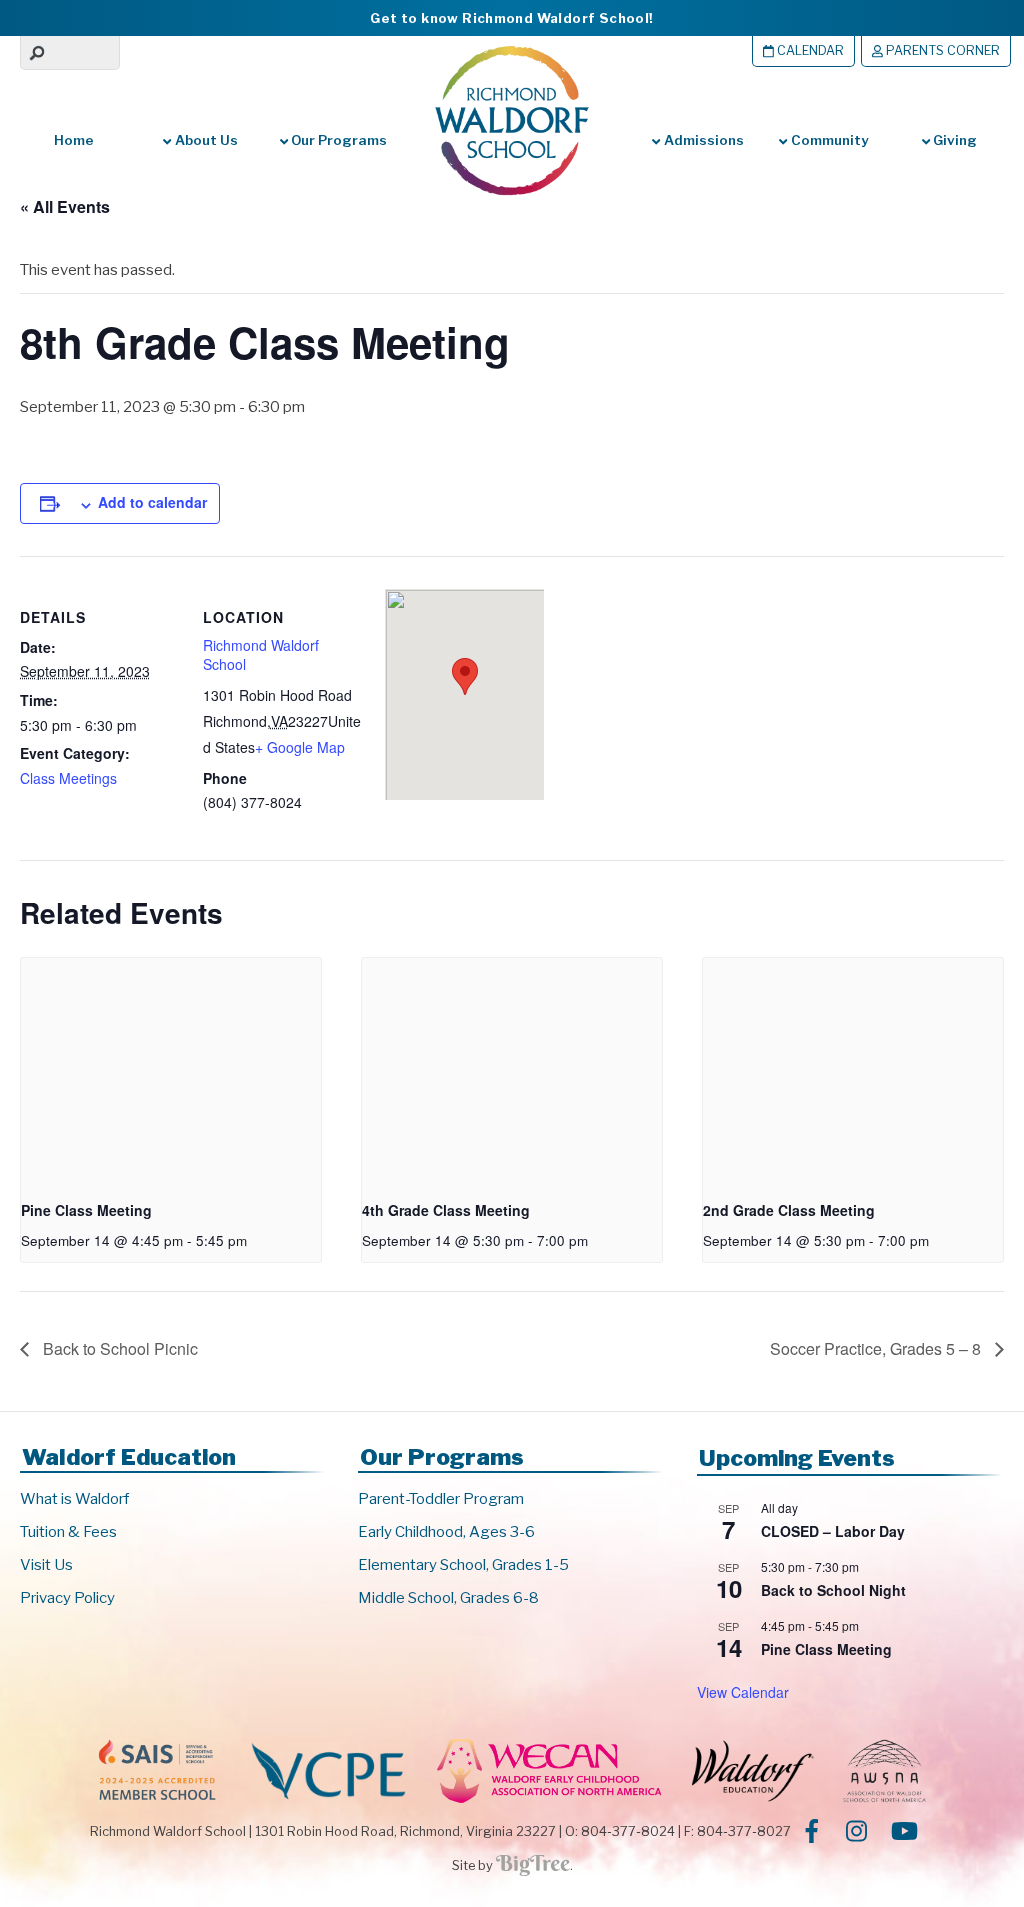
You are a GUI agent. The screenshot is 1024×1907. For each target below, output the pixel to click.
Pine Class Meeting (86, 1210)
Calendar (809, 50)
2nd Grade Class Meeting (789, 1210)
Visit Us (46, 1565)
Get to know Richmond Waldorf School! (511, 18)
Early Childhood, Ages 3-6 (446, 1532)
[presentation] (171, 1070)
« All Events (65, 206)
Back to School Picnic (118, 1348)
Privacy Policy (67, 1598)
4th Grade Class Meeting (446, 1210)
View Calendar (743, 1692)
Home (74, 140)
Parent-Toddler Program (441, 1499)
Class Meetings (68, 778)
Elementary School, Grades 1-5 (463, 1565)
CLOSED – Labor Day (833, 1531)
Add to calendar (152, 502)
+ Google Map (300, 747)
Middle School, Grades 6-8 (448, 1598)
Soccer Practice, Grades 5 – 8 (877, 1348)
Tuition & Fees (68, 1532)
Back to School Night (833, 1590)
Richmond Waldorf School (261, 655)
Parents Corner (941, 50)
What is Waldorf (74, 1499)
